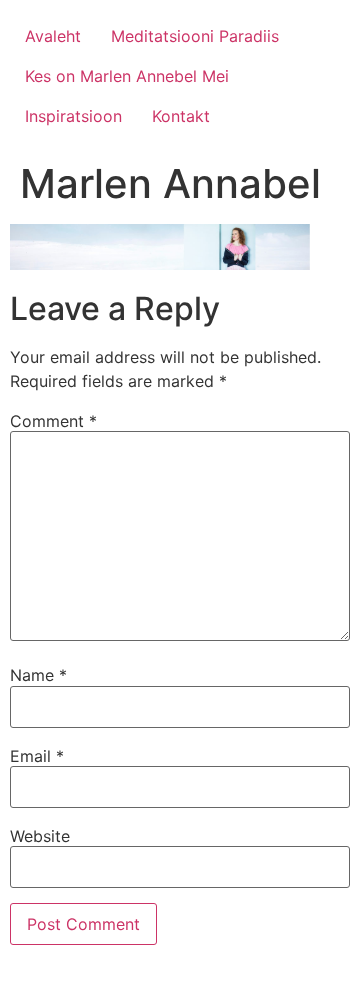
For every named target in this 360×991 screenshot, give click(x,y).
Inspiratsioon (73, 116)
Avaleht (53, 36)
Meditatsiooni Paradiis (195, 36)
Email (37, 756)
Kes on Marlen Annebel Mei (127, 76)
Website (40, 836)
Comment (53, 421)
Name (38, 675)
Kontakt (181, 116)
